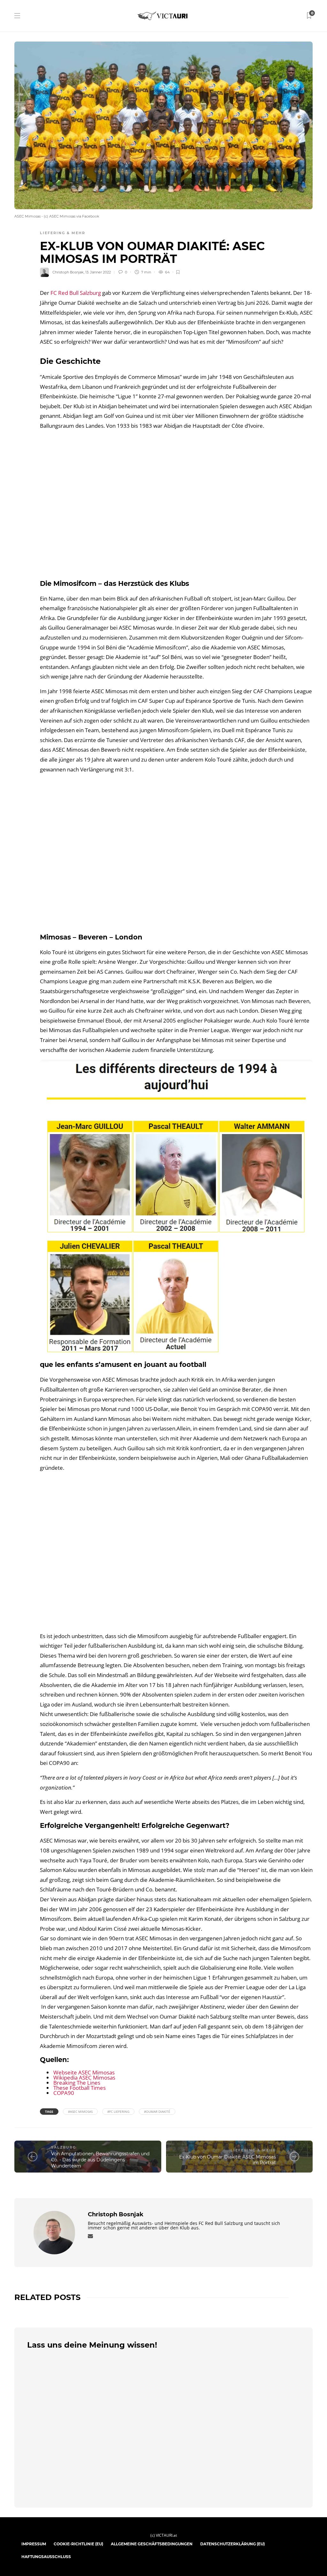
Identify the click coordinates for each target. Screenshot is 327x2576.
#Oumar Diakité (157, 2112)
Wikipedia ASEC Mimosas (84, 2078)
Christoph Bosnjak (68, 272)
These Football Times (80, 2088)
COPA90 (64, 2093)
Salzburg (64, 2147)
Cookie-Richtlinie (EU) (78, 2544)
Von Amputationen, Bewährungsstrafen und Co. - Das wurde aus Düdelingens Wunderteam (100, 2160)
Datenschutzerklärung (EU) (232, 2544)
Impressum (34, 2544)
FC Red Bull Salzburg (76, 293)
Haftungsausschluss (46, 2557)
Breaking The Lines (77, 2083)
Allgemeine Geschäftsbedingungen (152, 2544)
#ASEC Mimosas (80, 2112)
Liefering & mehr (63, 233)
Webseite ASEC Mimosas (84, 2072)
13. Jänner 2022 (98, 272)
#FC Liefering (118, 2112)
